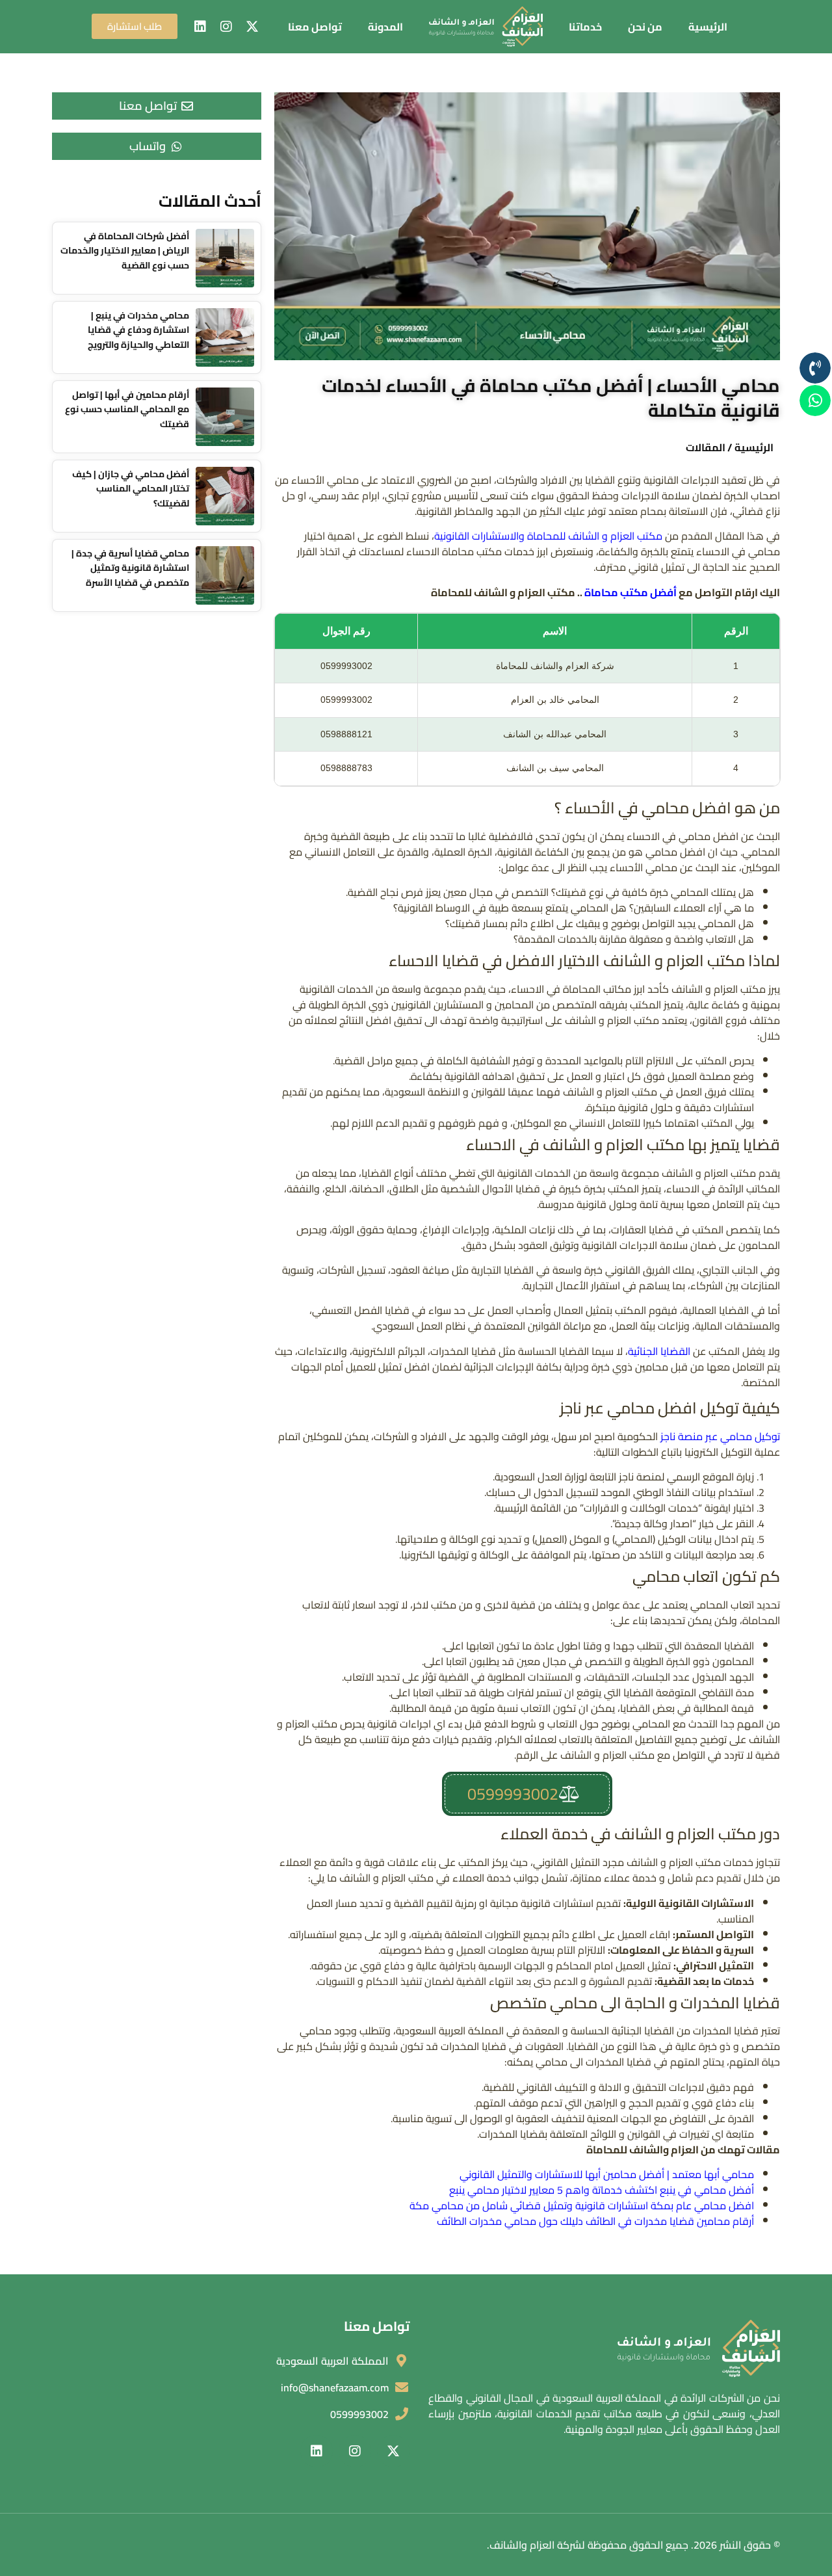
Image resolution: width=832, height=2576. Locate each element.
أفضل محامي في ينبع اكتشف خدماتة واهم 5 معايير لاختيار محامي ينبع (602, 2190)
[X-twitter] (252, 27)
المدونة (385, 27)
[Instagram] (226, 27)
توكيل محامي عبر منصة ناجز (720, 1436)
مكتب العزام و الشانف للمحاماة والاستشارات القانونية (548, 536)
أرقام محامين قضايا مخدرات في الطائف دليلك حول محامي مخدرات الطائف (595, 2221)
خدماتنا (585, 27)
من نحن (645, 27)
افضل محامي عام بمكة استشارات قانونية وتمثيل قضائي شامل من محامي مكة (582, 2205)
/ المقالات (709, 447)
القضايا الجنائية (659, 1351)
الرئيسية (708, 27)
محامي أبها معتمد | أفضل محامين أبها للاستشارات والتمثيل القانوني (607, 2174)
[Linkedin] (200, 27)
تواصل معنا (315, 27)
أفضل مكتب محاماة (630, 592)
